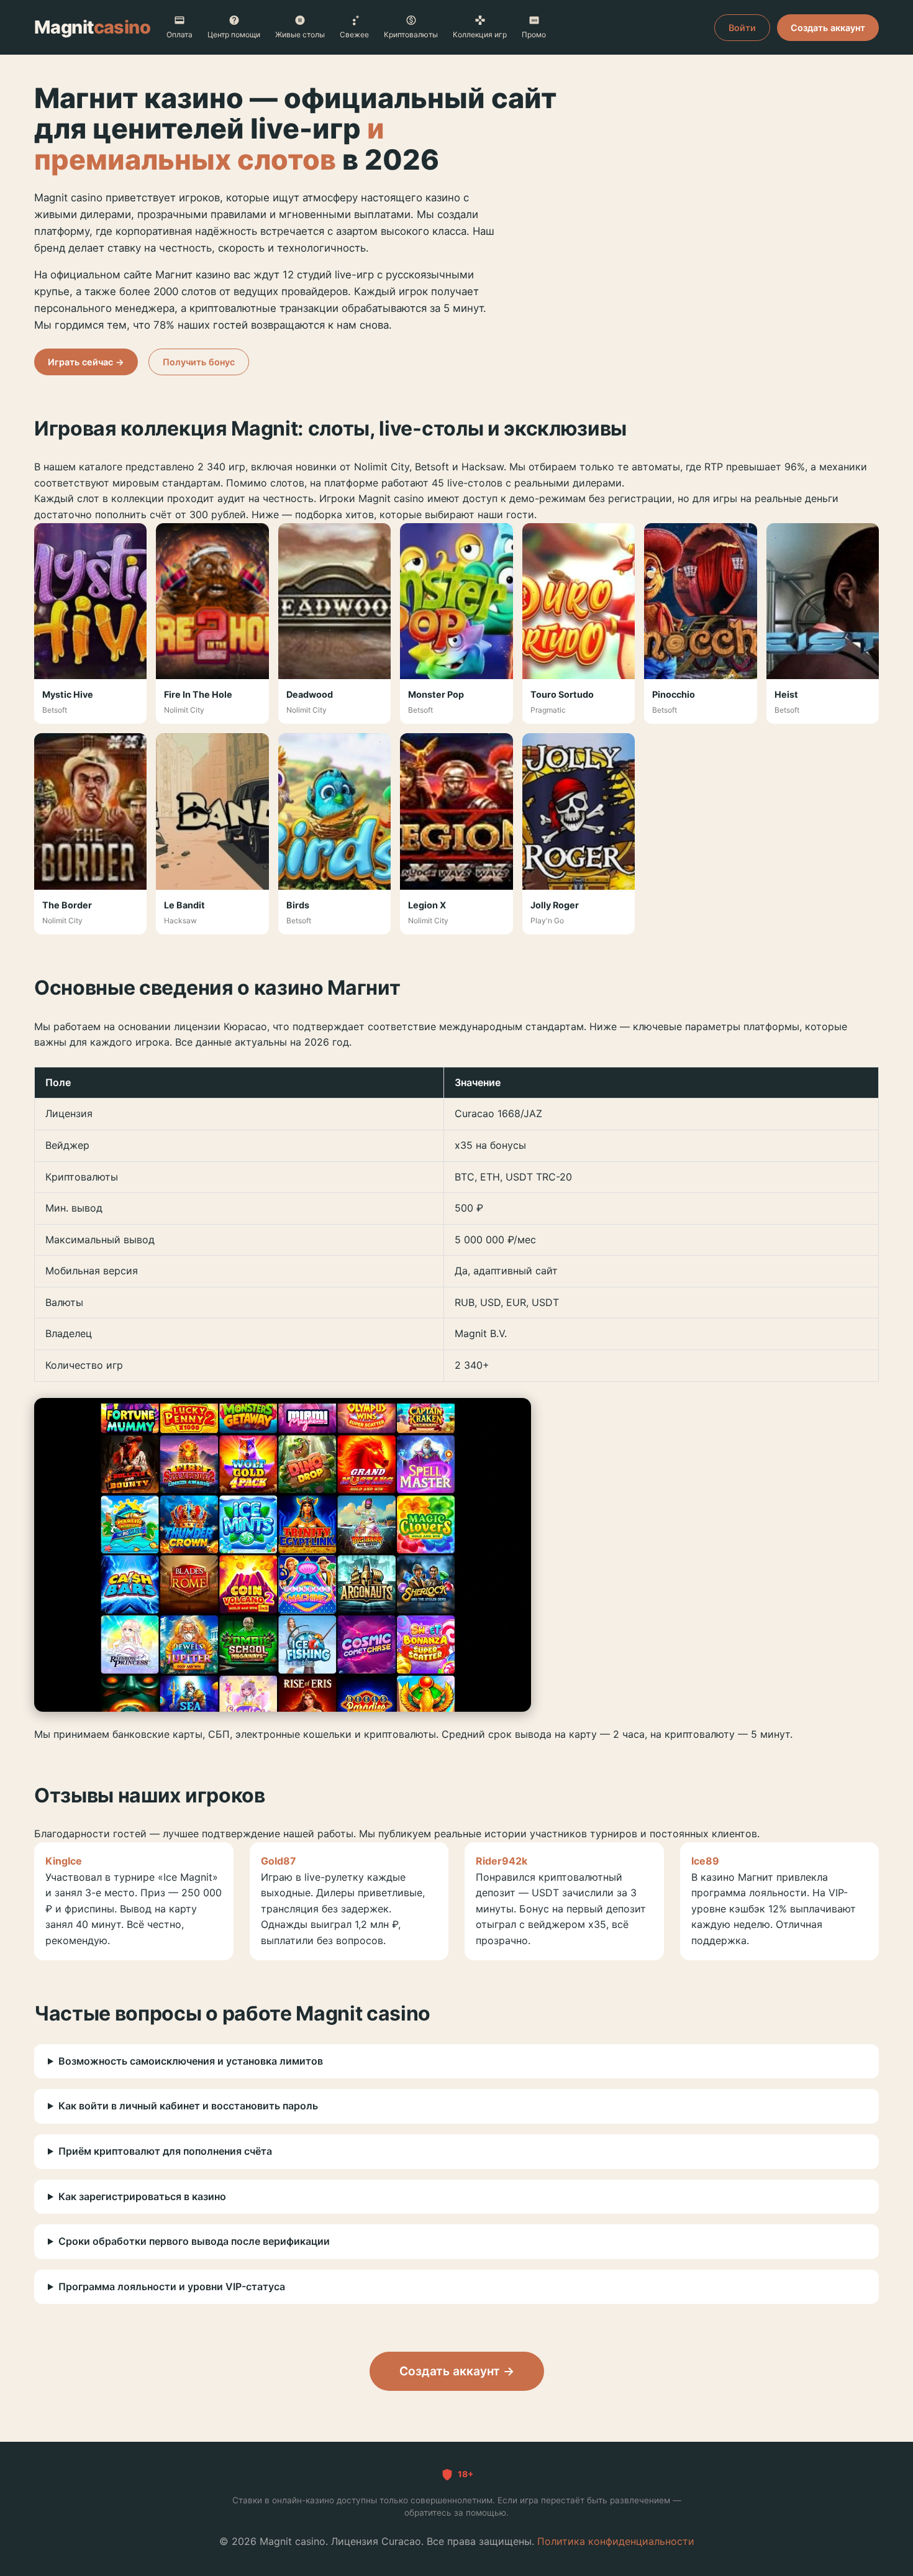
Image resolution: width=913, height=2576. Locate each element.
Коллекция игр (480, 34)
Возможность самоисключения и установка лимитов (191, 2061)
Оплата (179, 34)
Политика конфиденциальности (616, 2541)
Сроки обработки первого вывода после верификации (194, 2241)
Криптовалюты (411, 34)
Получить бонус (199, 362)
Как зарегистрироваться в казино (142, 2196)
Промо (534, 34)
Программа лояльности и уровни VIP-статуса (172, 2286)
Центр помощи (234, 34)
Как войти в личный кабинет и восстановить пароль (188, 2106)
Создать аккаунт (828, 28)
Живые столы (300, 34)
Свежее (354, 34)
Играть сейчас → (86, 362)
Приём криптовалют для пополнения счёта (165, 2151)
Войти (742, 28)
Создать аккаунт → (457, 2371)
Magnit (92, 27)
